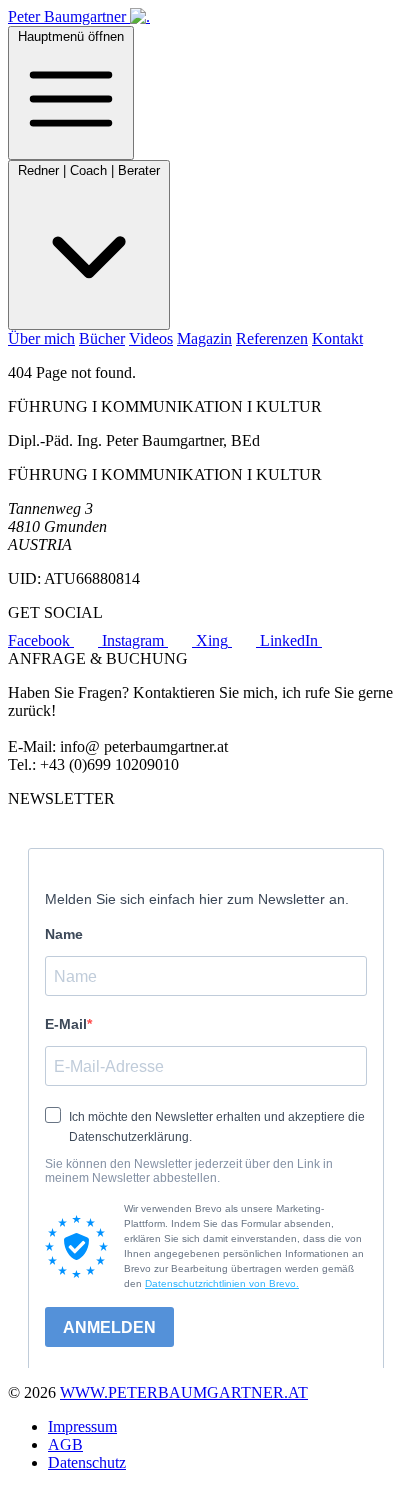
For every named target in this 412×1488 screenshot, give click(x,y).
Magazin (204, 338)
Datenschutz (87, 1462)
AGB (65, 1444)
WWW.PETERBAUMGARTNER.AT (184, 1392)
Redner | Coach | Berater (89, 170)
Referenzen (272, 338)
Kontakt (337, 338)
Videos (151, 338)
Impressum (82, 1426)
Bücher (102, 338)
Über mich (41, 338)
